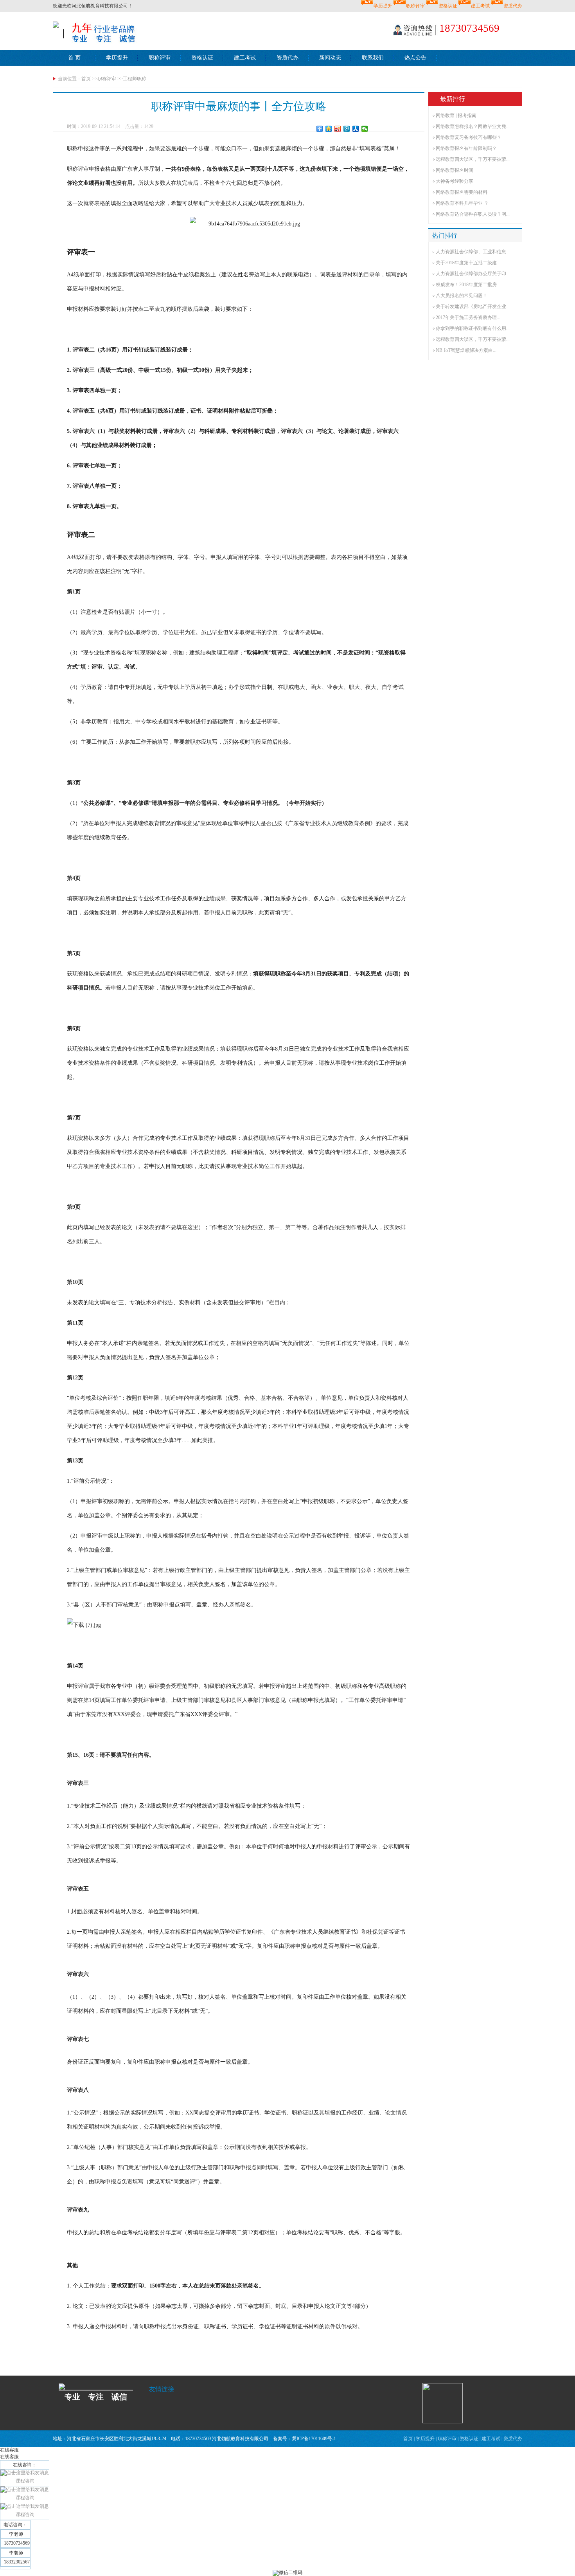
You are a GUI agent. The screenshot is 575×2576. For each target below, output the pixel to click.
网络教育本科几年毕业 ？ (462, 203)
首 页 (74, 58)
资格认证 (448, 6)
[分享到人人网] (356, 129)
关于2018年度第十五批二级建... (468, 263)
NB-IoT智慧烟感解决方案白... (466, 350)
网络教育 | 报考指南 (456, 115)
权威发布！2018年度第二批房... (468, 285)
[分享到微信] (365, 129)
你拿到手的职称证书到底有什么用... (473, 328)
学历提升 (383, 6)
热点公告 (415, 58)
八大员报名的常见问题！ (462, 296)
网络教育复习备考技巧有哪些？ (469, 137)
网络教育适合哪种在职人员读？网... (473, 214)
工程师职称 (135, 79)
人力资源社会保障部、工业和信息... (473, 252)
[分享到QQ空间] (329, 129)
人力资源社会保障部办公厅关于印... (473, 274)
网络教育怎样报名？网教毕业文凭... (473, 126)
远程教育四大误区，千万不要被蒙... (473, 159)
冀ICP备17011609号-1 (314, 2439)
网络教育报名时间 (455, 170)
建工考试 (480, 6)
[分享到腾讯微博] (347, 129)
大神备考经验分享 (455, 181)
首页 (86, 79)
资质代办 (513, 6)
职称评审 (415, 6)
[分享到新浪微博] (338, 129)
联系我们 (373, 58)
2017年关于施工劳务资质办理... (468, 317)
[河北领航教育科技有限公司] (56, 24)
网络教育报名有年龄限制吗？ (466, 148)
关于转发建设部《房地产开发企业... (473, 306)
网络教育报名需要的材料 (462, 192)
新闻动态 (330, 58)
